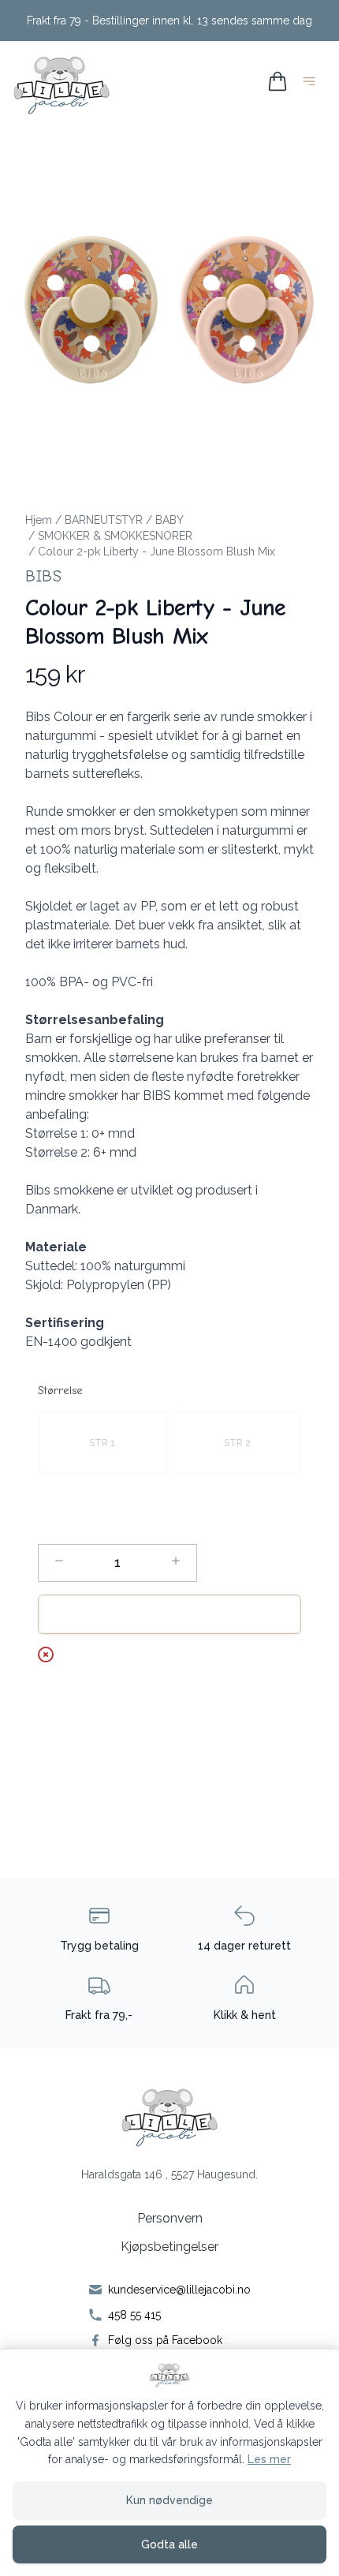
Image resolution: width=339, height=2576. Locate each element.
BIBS (43, 576)
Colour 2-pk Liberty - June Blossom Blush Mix (156, 551)
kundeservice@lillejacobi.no (179, 2290)
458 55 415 (134, 2315)
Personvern (170, 2218)
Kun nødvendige (169, 2500)
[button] (169, 304)
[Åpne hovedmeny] (312, 84)
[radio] (102, 1443)
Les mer (269, 2459)
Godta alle (169, 2544)
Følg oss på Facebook (165, 2340)
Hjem (39, 520)
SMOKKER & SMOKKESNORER (115, 536)
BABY (169, 520)
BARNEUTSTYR (104, 520)
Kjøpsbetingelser (169, 2247)
